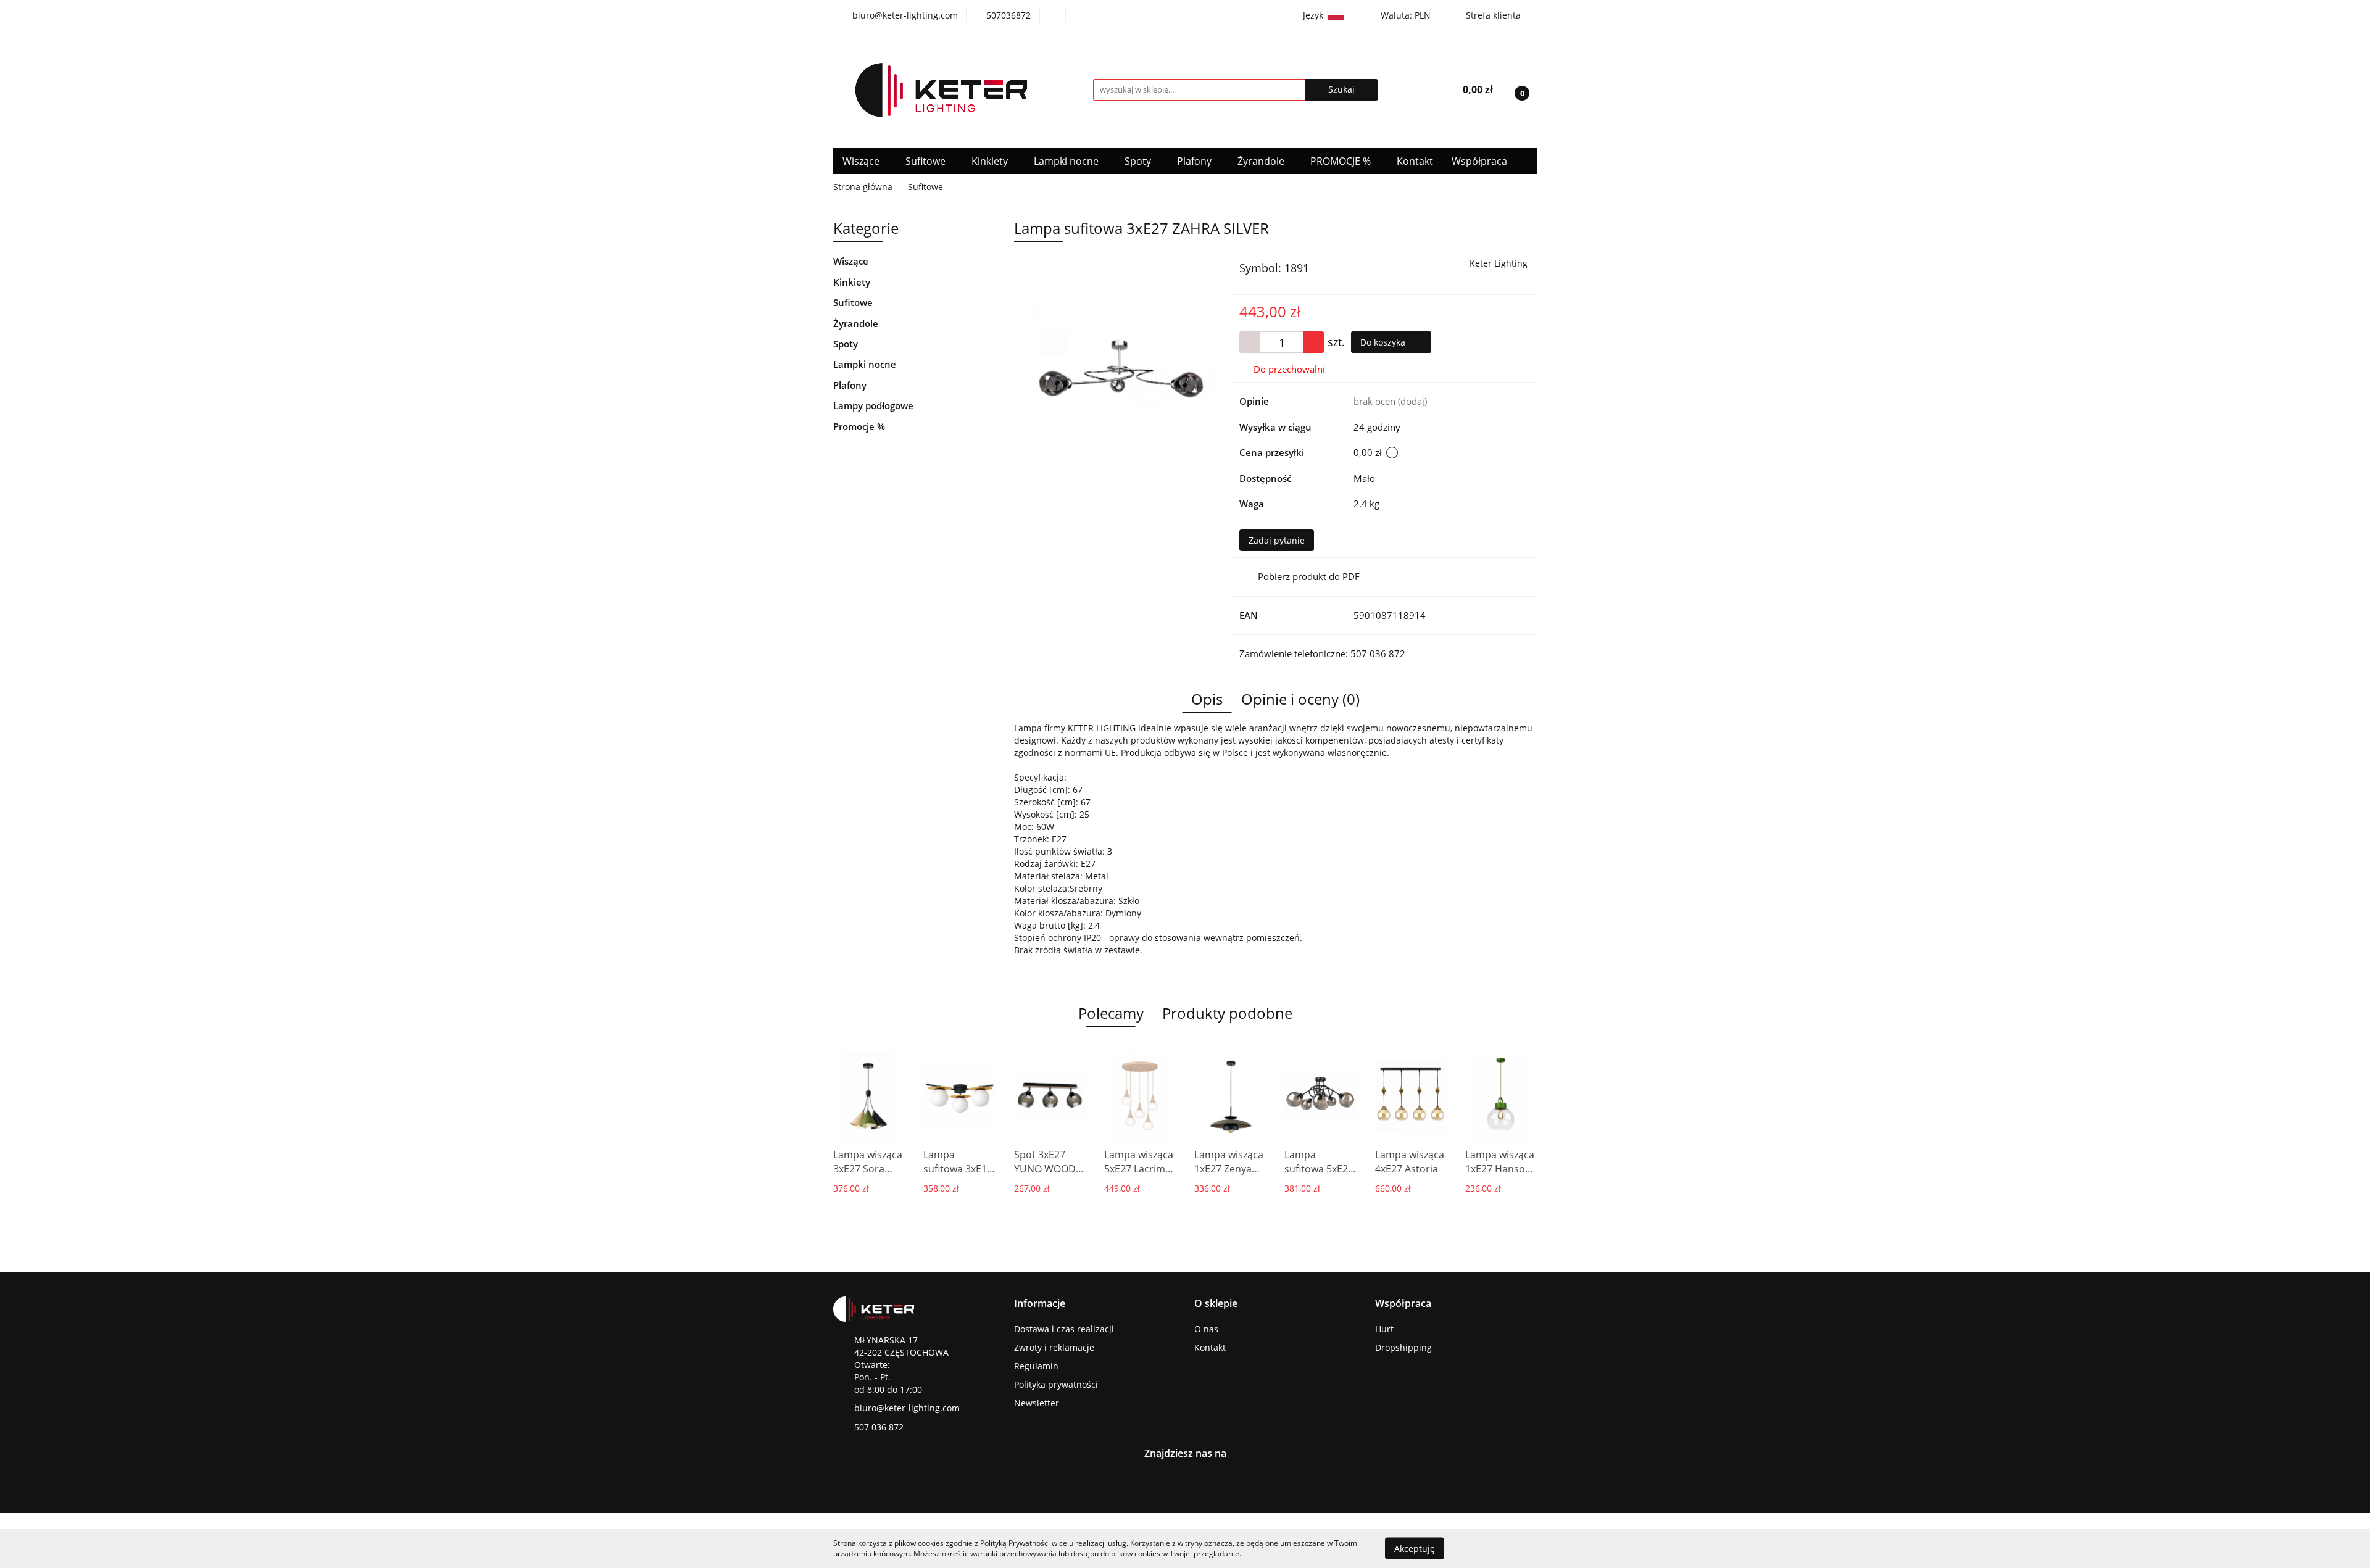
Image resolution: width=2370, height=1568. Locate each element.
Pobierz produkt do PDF (1309, 576)
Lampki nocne (1067, 161)
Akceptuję (1415, 1548)
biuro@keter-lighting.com (907, 1408)
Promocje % (859, 426)
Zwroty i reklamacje (1054, 1347)
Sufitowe (927, 161)
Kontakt (1415, 161)
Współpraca (1481, 161)
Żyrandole (1262, 161)
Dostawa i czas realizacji (1064, 1329)
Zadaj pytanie (1277, 540)
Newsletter (1037, 1403)
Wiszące (862, 161)
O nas (1206, 1329)
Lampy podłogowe (873, 405)
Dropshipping (1403, 1347)
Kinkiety (991, 161)
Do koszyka (1384, 342)
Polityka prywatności (1056, 1384)
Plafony (1195, 161)
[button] (1040, 1304)
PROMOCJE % (1342, 161)
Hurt (1384, 1329)
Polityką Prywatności (1015, 1543)
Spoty (1139, 161)
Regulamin (1036, 1366)
